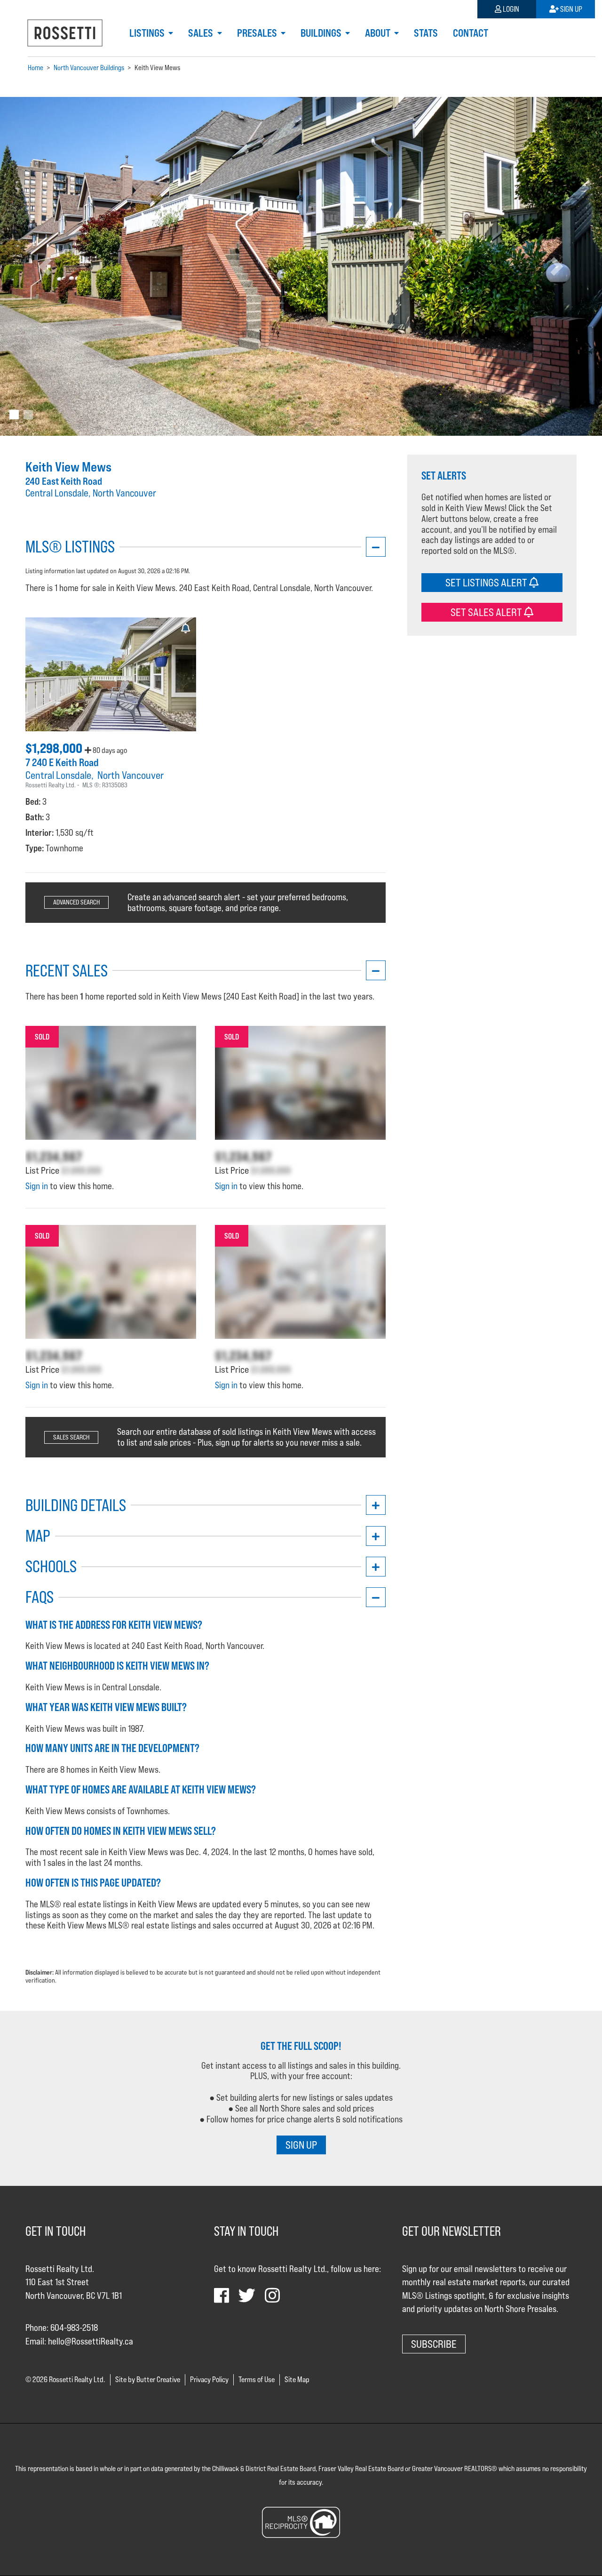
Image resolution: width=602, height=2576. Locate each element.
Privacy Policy (209, 2380)
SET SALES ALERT (487, 612)
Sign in (37, 1186)
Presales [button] (258, 33)
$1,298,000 (55, 748)
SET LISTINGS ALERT (487, 582)
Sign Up (570, 9)
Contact (471, 33)
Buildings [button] (322, 33)
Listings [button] (148, 33)
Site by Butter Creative (148, 2380)
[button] (45, 266)
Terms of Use (257, 2380)
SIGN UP (301, 2145)
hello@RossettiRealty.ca (91, 2341)
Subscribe (434, 2344)
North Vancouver (131, 775)
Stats (426, 33)
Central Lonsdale (58, 775)
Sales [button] (202, 33)
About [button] (379, 33)
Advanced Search (76, 902)
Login (510, 9)
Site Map (297, 2380)
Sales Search (71, 1437)
